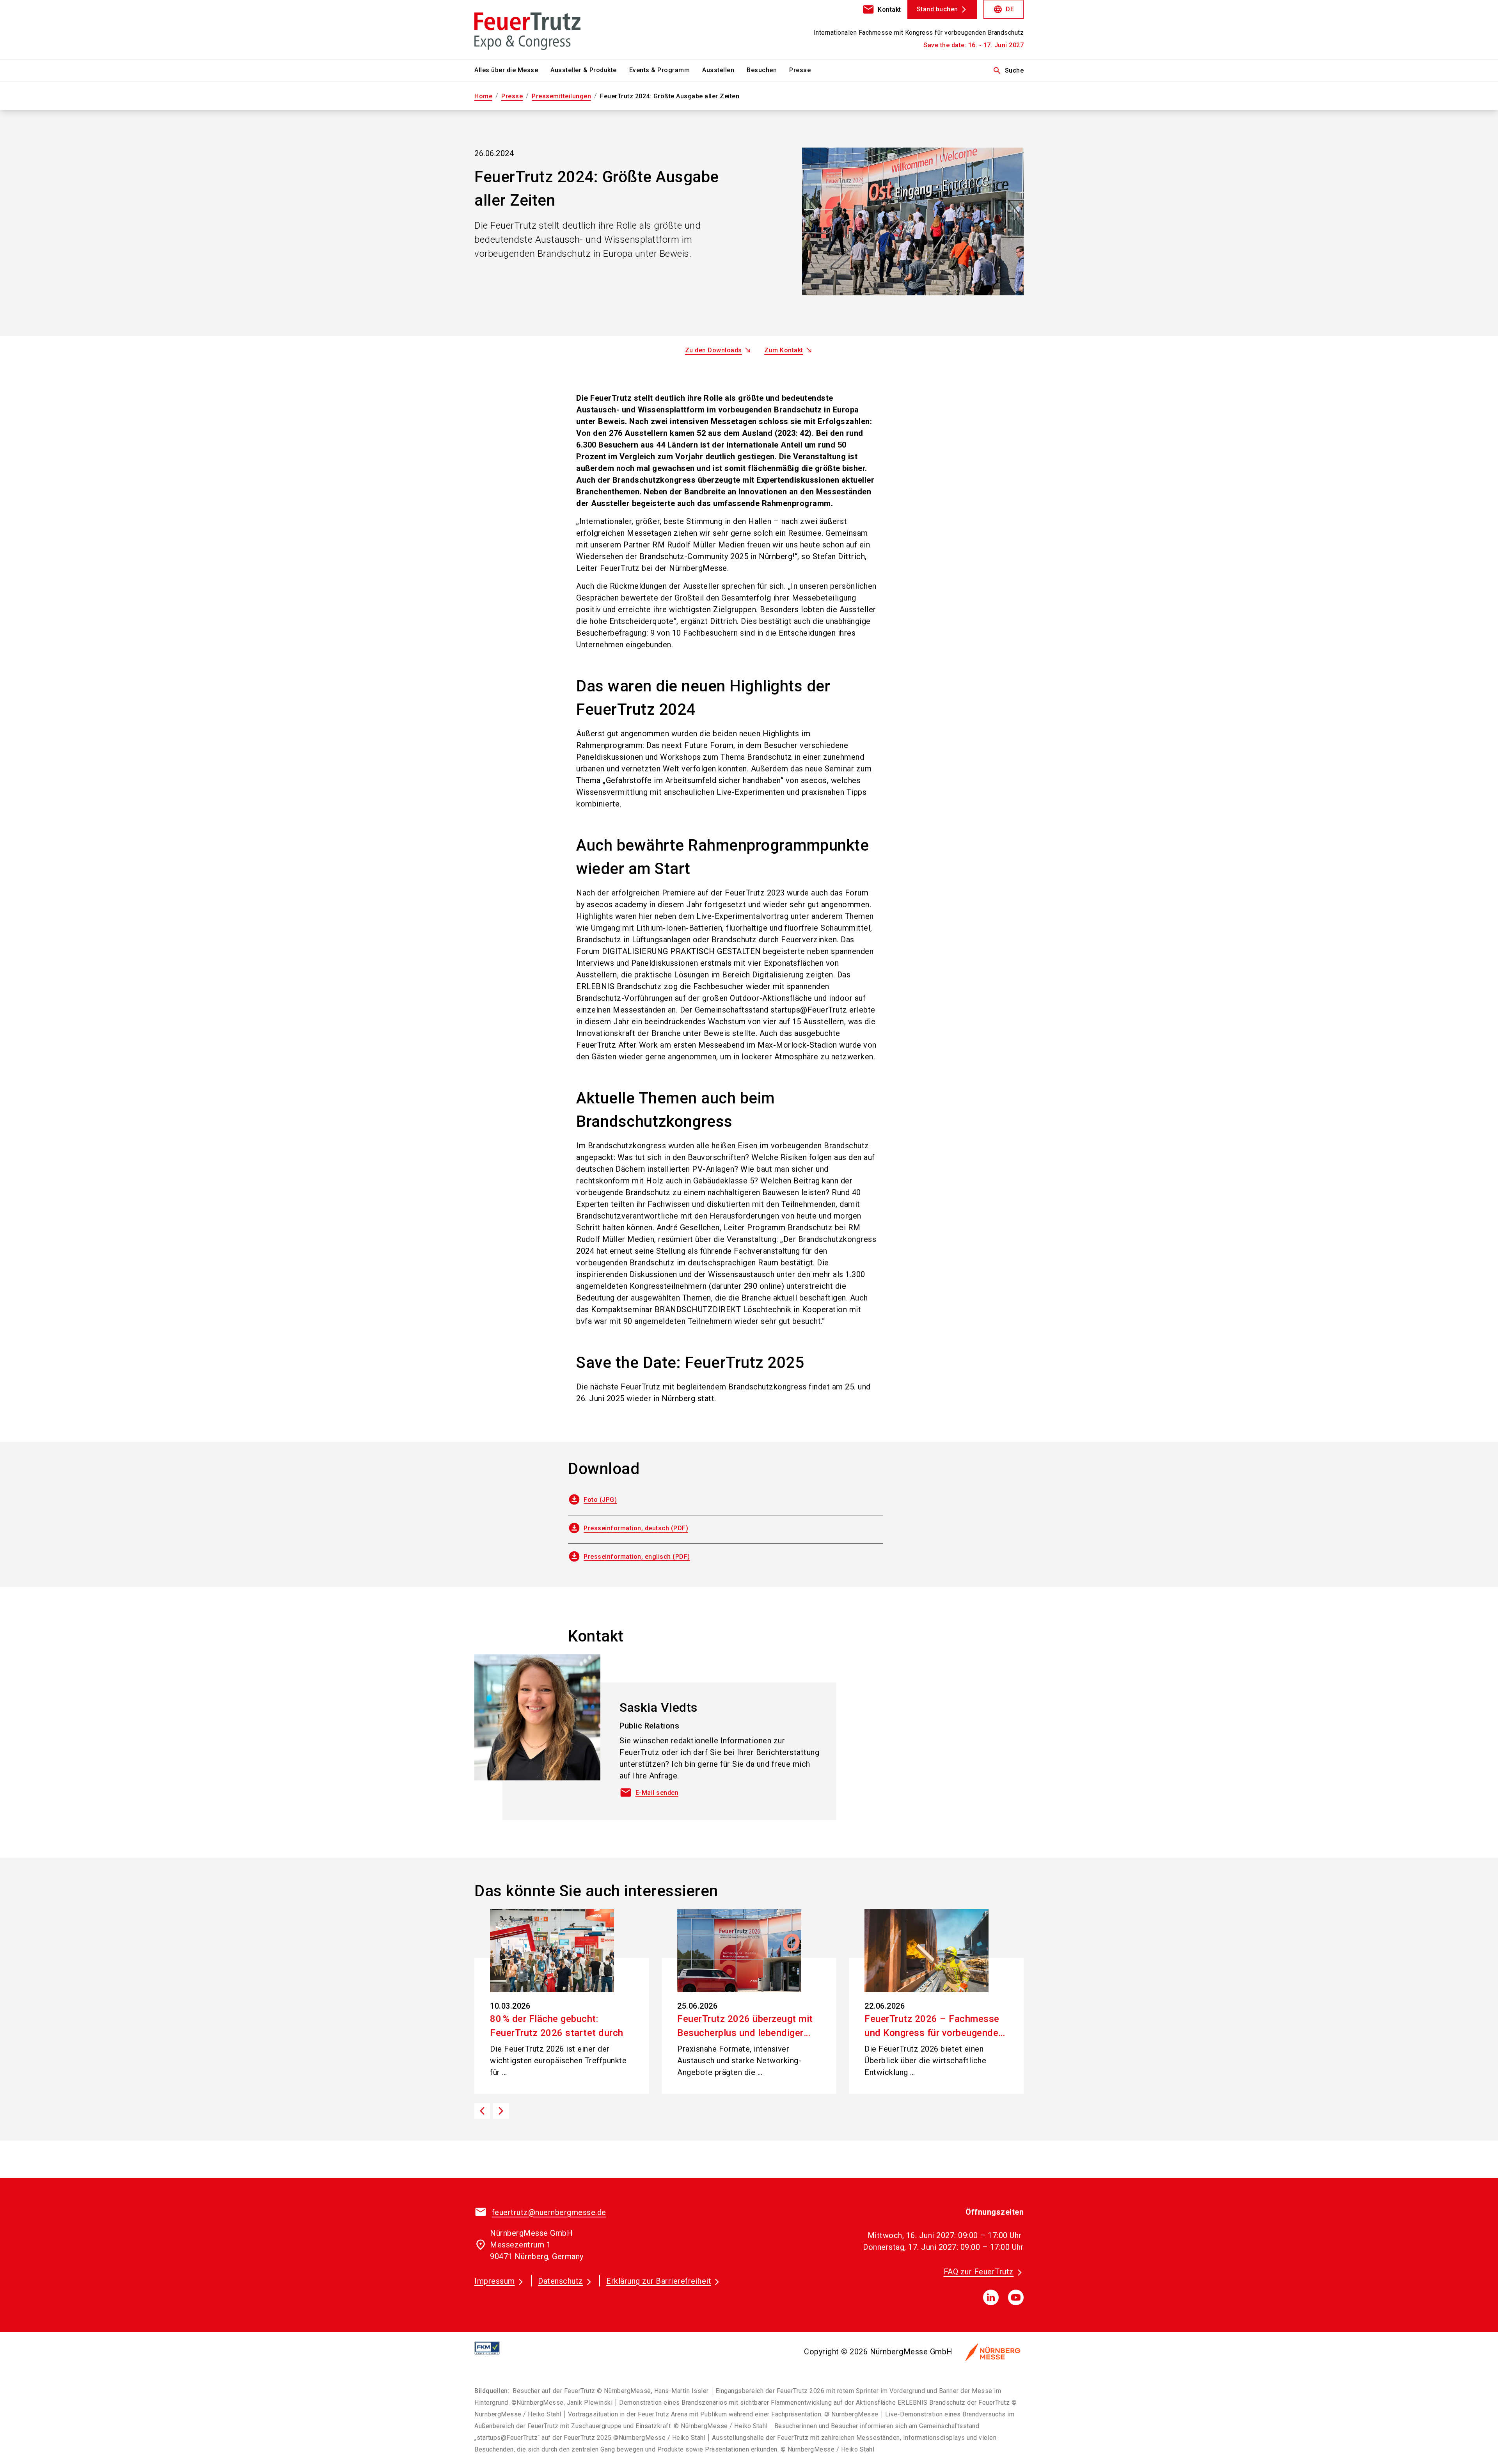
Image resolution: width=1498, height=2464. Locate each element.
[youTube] (1016, 2297)
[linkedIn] (991, 2297)
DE (1004, 9)
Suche (1008, 71)
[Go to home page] (538, 30)
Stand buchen (937, 9)
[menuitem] (512, 71)
